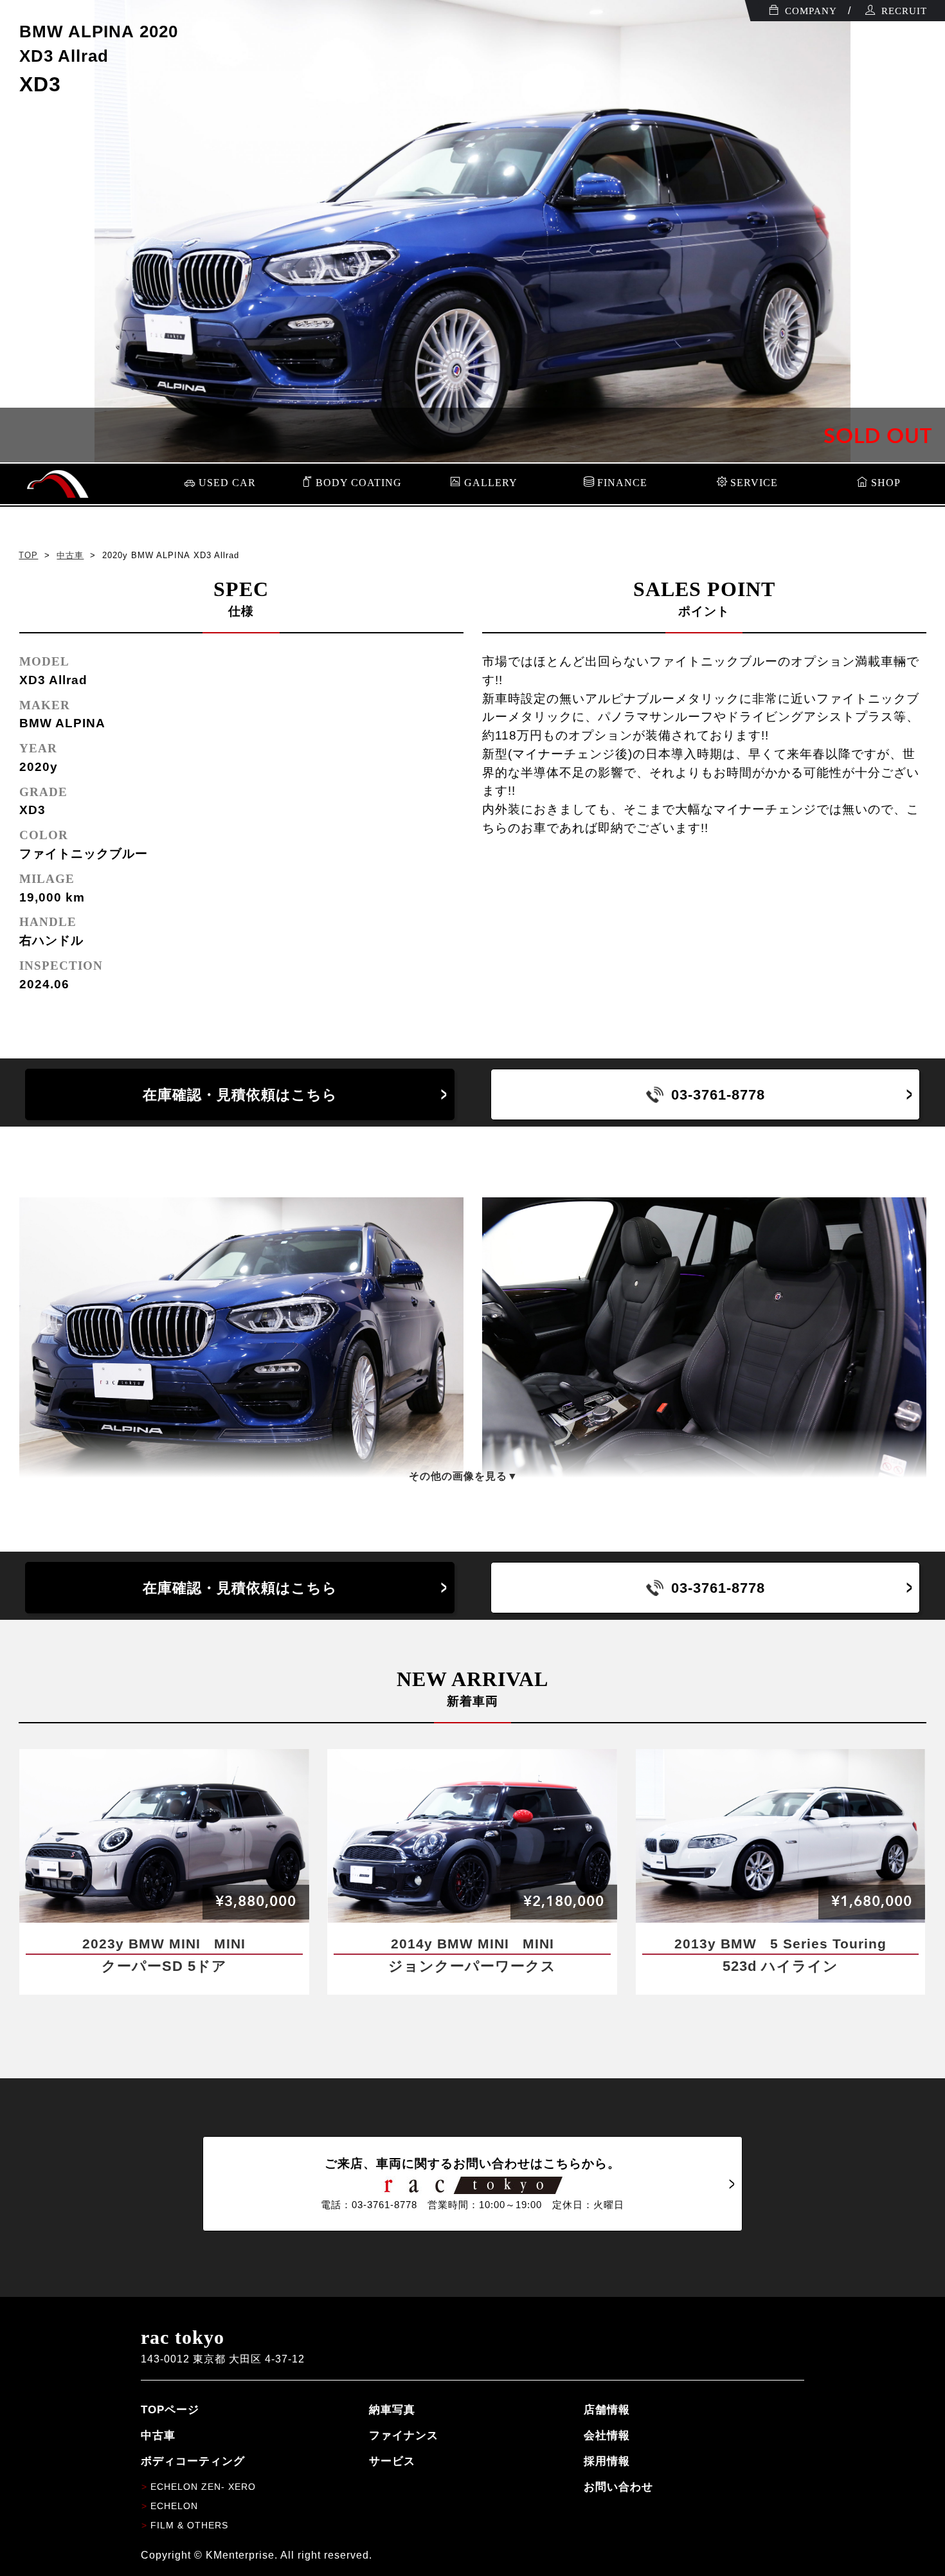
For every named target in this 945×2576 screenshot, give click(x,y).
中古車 (70, 555)
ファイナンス (404, 2435)
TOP (28, 555)
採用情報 (607, 2461)
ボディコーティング (193, 2461)
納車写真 (392, 2409)
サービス (392, 2461)
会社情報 (607, 2435)
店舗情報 (607, 2409)
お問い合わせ (618, 2487)
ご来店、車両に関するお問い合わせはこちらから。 (473, 2183)
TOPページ (170, 2409)
